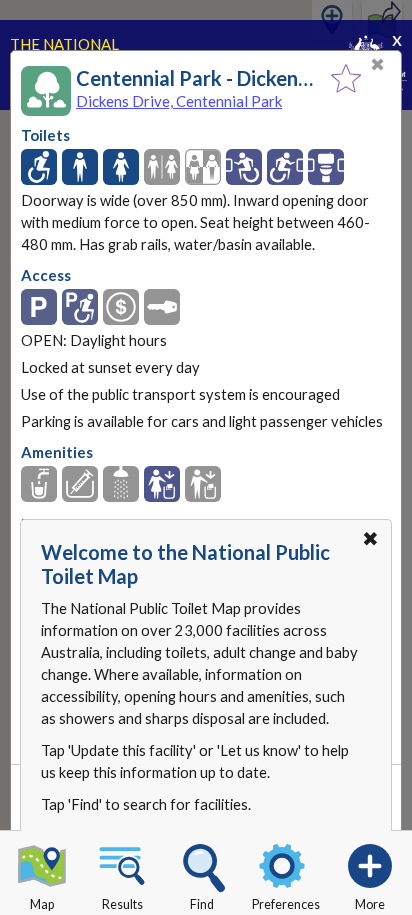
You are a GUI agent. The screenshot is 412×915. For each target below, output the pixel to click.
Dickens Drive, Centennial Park (179, 101)
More (370, 904)
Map (42, 904)
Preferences (286, 904)
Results (122, 904)
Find (202, 904)
